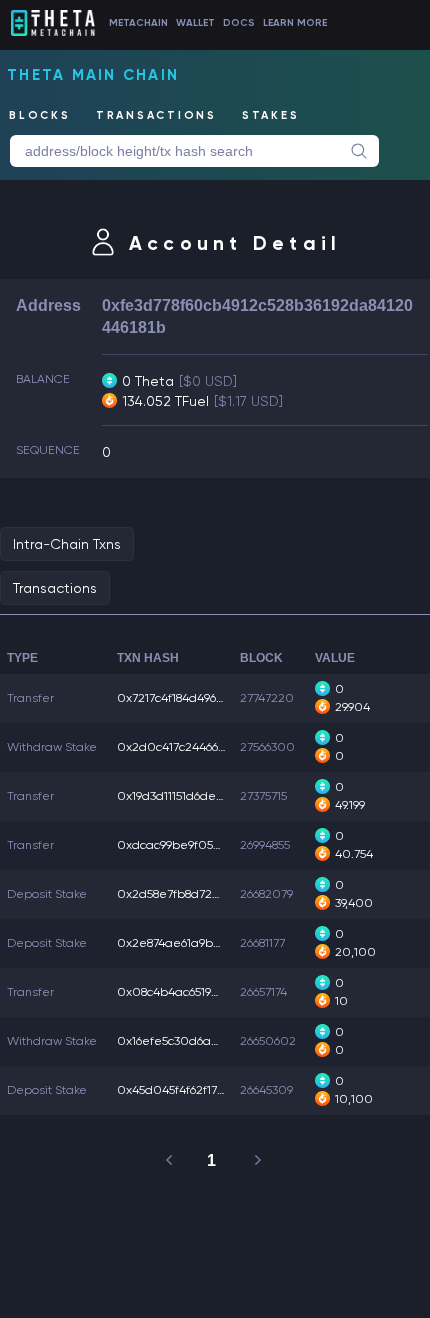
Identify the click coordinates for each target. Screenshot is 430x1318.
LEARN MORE (295, 23)
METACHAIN (138, 23)
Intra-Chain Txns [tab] (67, 544)
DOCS (239, 23)
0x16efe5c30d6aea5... (179, 1041)
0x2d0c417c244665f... (176, 747)
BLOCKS (40, 115)
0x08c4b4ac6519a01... (179, 992)
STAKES (271, 115)
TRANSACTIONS (156, 115)
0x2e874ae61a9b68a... (179, 943)
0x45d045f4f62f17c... (174, 1090)
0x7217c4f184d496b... (175, 698)
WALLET (195, 23)
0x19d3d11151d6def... (172, 796)
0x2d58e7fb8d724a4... (180, 894)
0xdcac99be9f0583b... (179, 845)
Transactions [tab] (55, 588)
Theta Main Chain (93, 75)
